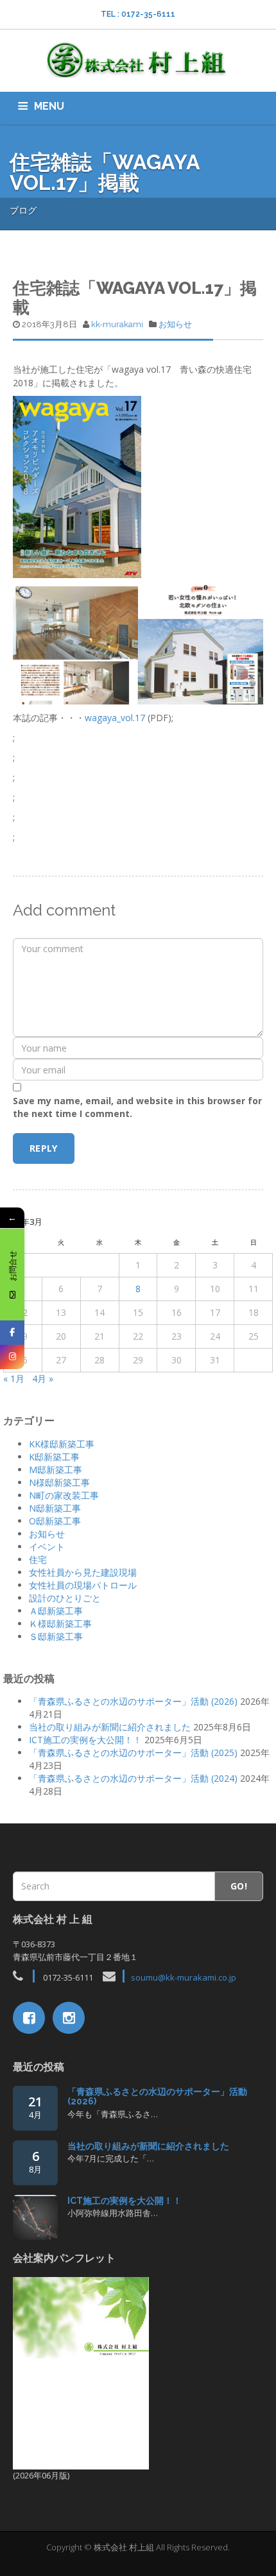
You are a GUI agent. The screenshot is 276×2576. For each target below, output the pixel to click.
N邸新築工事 (55, 1508)
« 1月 (14, 1378)
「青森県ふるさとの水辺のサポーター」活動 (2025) (133, 1753)
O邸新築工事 (55, 1521)
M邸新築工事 (56, 1470)
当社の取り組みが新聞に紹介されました (110, 1727)
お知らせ (175, 324)
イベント (47, 1547)
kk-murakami (117, 324)
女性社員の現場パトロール (83, 1585)
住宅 (38, 1559)
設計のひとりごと (65, 1598)
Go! (239, 1886)
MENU (49, 106)
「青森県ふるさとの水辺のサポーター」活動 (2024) (133, 1778)
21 (35, 2107)
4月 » (43, 1378)
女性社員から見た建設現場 (83, 1572)
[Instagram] (12, 1357)
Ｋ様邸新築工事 (60, 1624)
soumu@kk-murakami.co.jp (184, 1977)
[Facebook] (12, 1333)
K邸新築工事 (54, 1457)
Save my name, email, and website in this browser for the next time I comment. (137, 1107)
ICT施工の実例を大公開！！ (85, 1740)
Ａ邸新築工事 (56, 1611)
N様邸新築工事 (59, 1482)
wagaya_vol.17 (115, 718)
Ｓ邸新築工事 (56, 1636)
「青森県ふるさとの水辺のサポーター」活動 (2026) (133, 1701)
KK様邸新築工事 (62, 1444)
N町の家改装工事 (64, 1495)
